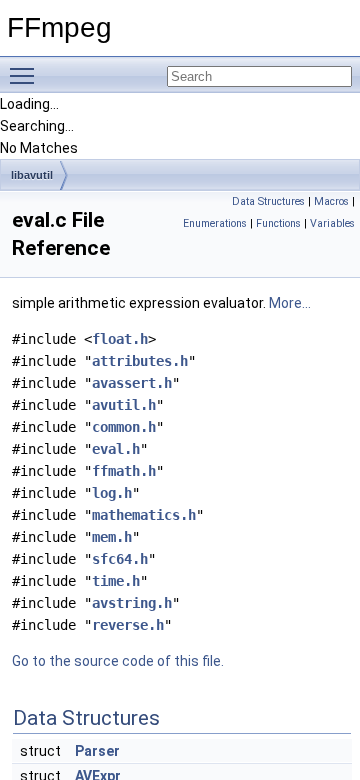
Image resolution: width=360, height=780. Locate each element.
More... (290, 303)
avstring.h (132, 603)
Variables (332, 223)
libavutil (32, 175)
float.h (120, 339)
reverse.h (128, 625)
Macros (331, 201)
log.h (112, 493)
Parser (97, 751)
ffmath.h (124, 471)
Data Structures (268, 201)
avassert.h (132, 383)
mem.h (112, 537)
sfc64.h (120, 559)
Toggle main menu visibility (26, 75)
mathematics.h (144, 515)
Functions (278, 223)
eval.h (116, 449)
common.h (124, 427)
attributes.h (140, 361)
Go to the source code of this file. (118, 661)
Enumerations (215, 223)
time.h (116, 581)
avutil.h (124, 405)
